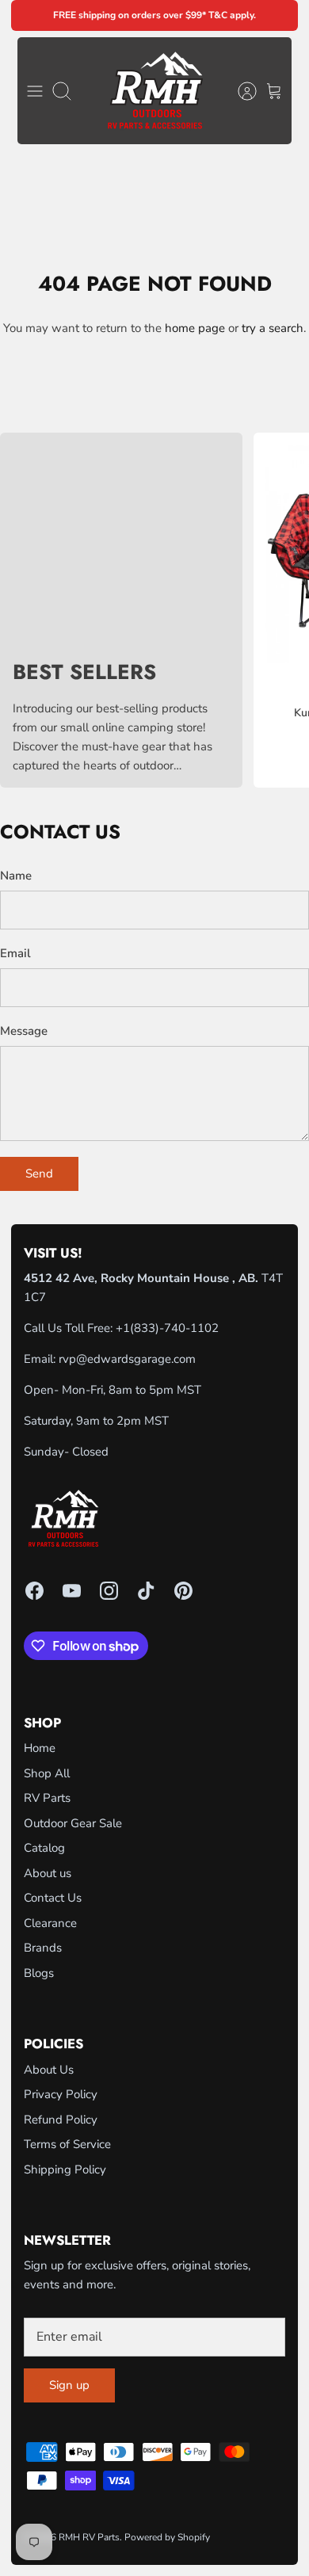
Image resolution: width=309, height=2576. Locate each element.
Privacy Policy (61, 2094)
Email (15, 953)
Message (24, 1031)
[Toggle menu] (35, 91)
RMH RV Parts (89, 2537)
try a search (273, 328)
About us (48, 1873)
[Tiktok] (146, 1591)
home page (195, 328)
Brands (43, 1948)
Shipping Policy (65, 2170)
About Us (49, 2070)
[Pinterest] (183, 1591)
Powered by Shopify (167, 2537)
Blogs (39, 1973)
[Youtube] (72, 1591)
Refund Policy (61, 2120)
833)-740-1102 (176, 1328)
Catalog (44, 1848)
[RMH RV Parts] (155, 91)
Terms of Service (67, 2144)
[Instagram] (109, 1591)
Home (40, 1748)
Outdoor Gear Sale (73, 1823)
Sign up (69, 2385)
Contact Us (53, 1898)
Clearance (50, 1923)
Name (16, 876)
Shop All (47, 1773)
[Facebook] (34, 1591)
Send (39, 1174)
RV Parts (47, 1798)
